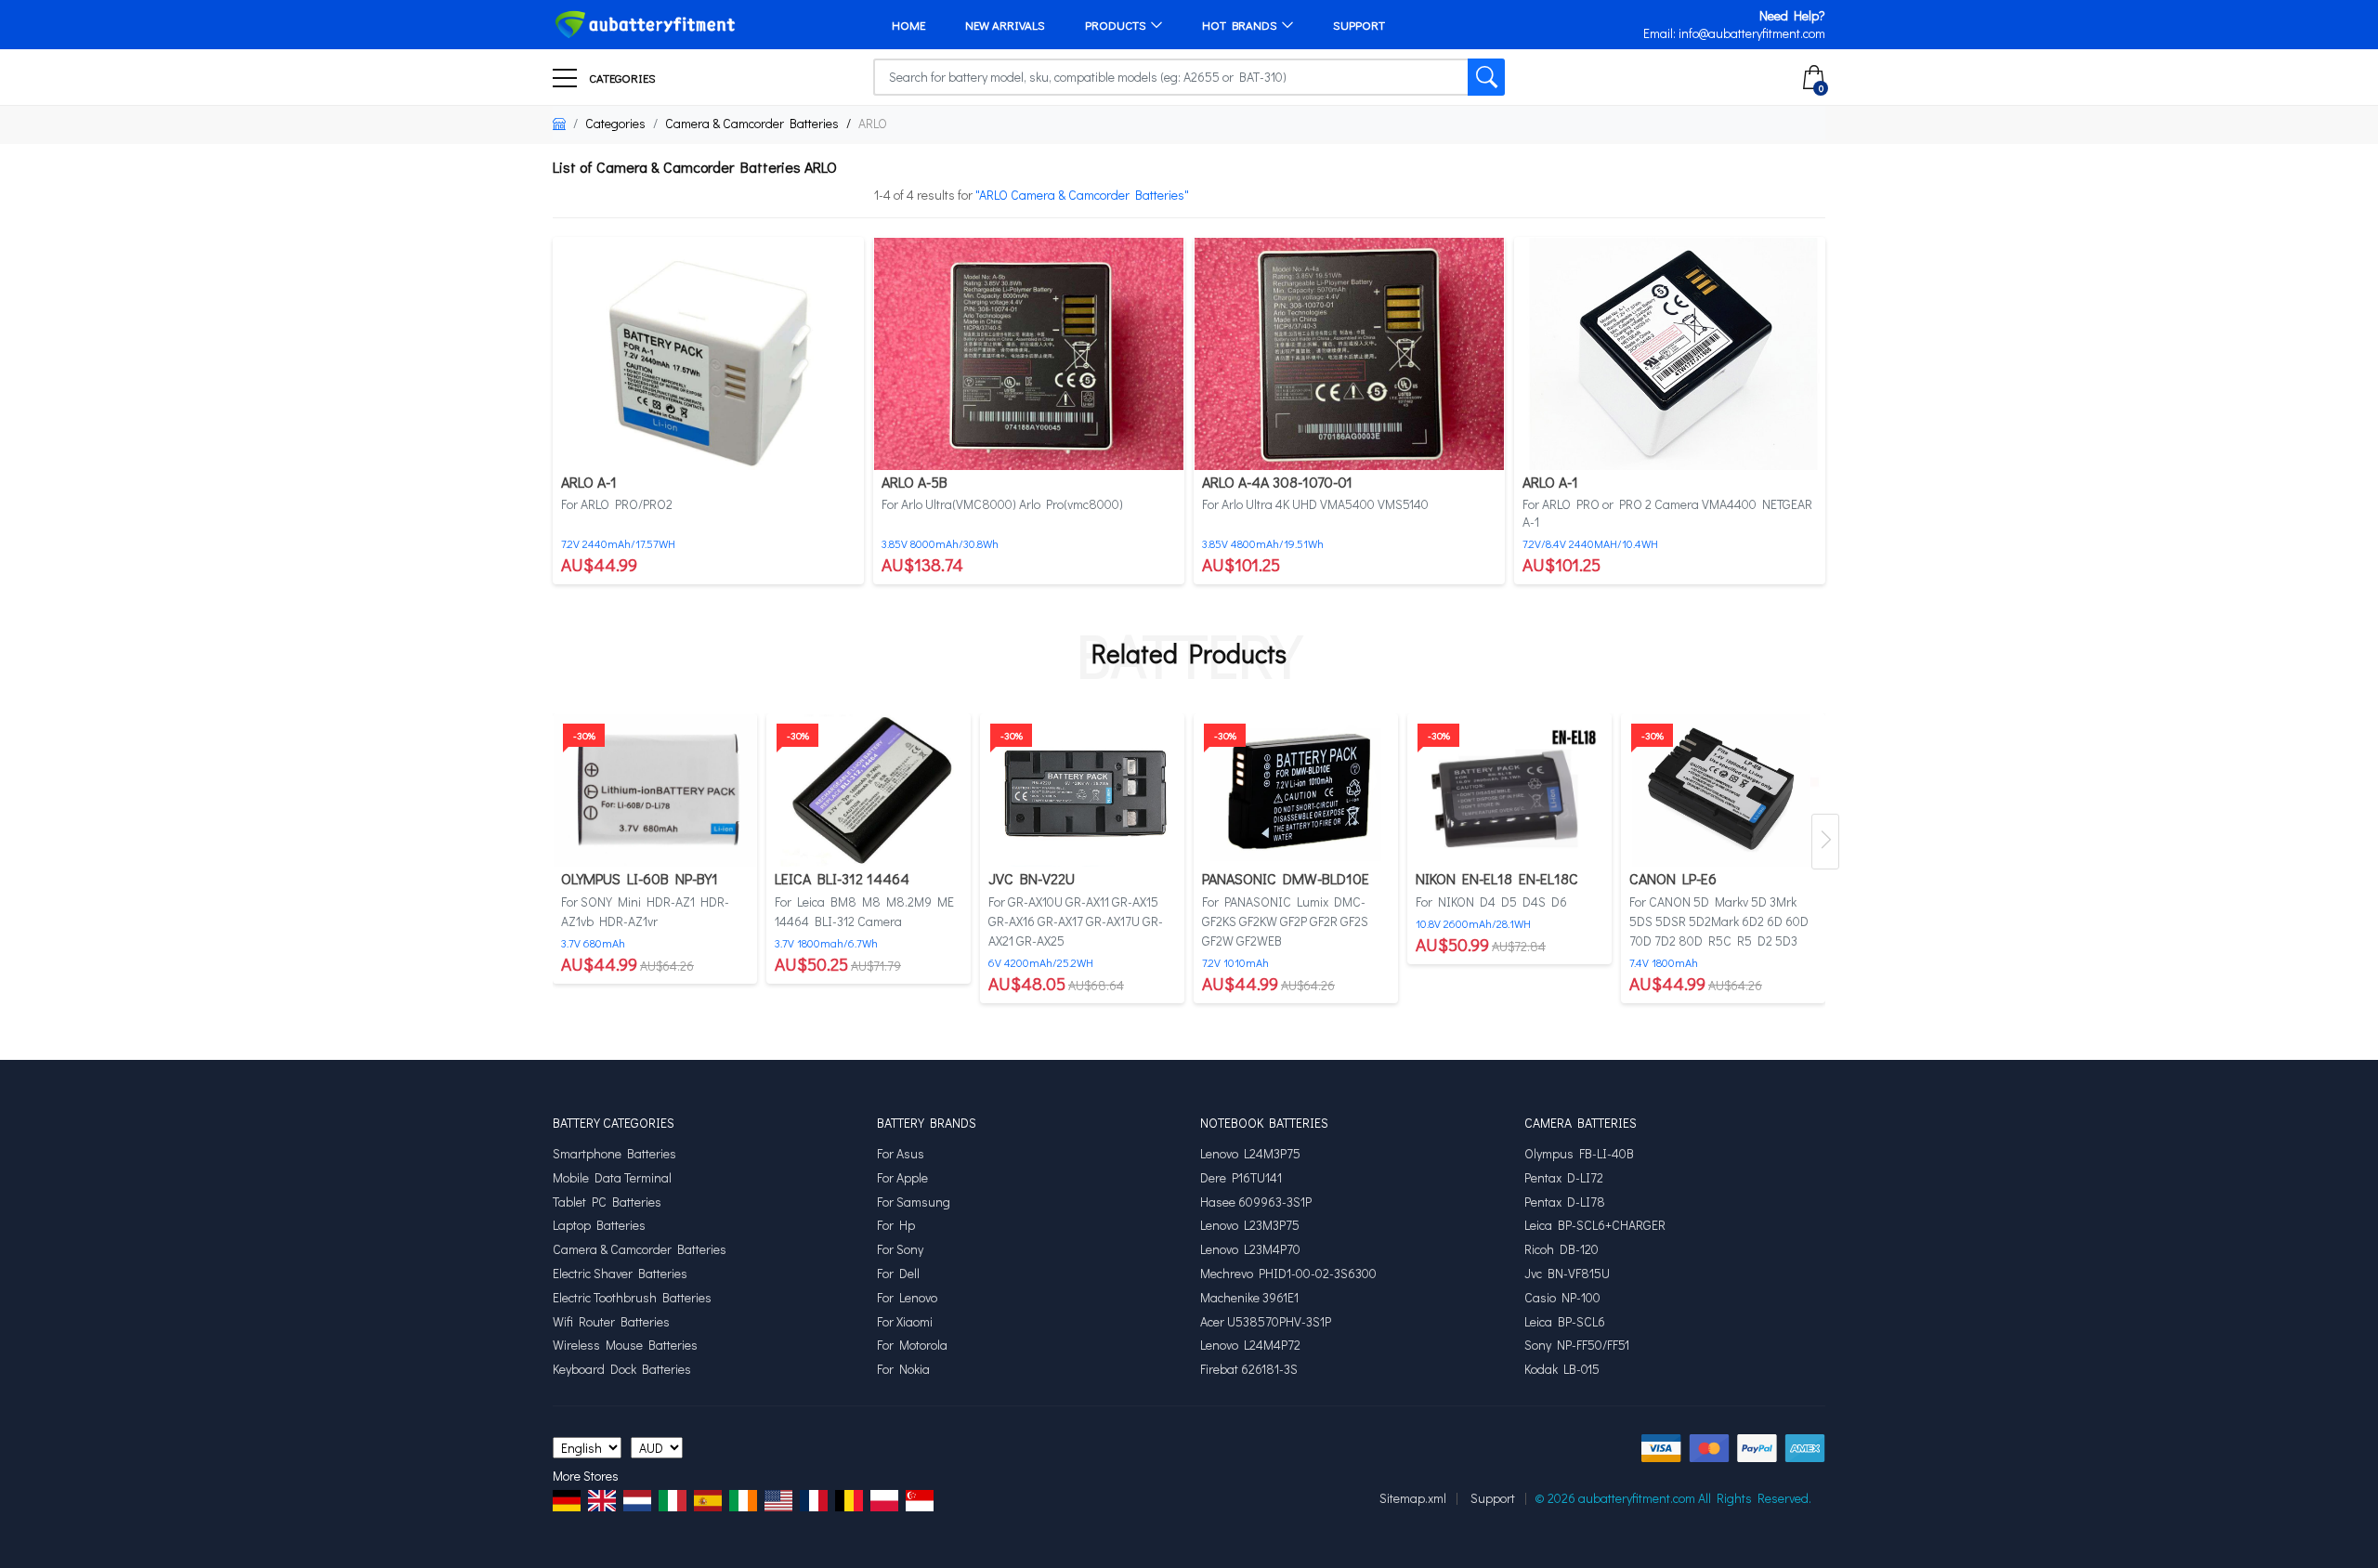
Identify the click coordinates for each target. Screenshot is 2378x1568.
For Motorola (912, 1345)
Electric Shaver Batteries (620, 1274)
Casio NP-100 (1562, 1298)
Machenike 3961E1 (1249, 1298)
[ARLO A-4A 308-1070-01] (1349, 352)
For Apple (902, 1178)
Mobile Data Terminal (612, 1178)
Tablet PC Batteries (607, 1202)
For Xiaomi (905, 1322)
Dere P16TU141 (1241, 1178)
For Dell (898, 1274)
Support (1359, 25)
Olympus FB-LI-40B (1579, 1154)
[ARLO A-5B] (1029, 352)
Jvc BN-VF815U (1567, 1274)
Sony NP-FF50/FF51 (1577, 1345)
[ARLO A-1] (708, 352)
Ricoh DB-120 (1561, 1249)
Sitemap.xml (1413, 1498)
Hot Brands (1240, 25)
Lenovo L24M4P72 (1250, 1345)
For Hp (896, 1225)
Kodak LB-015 (1562, 1369)
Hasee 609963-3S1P (1256, 1202)
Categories (621, 78)
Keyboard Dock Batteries (622, 1369)
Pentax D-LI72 (1564, 1178)
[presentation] (1825, 842)
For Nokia (903, 1369)
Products (1116, 25)
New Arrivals (1005, 25)
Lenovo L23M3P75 (1250, 1225)
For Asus (901, 1154)
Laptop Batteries (599, 1225)
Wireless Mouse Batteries (625, 1345)
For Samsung (914, 1202)
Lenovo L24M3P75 (1250, 1154)
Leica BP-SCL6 (1565, 1322)
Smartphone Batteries (614, 1154)
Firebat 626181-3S (1249, 1369)
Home (908, 25)
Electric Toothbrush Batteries (632, 1298)
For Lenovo (907, 1298)
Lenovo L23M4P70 (1250, 1249)
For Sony (900, 1249)
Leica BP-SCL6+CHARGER (1595, 1225)
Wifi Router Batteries (611, 1322)
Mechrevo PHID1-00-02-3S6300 (1288, 1274)
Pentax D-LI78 (1565, 1202)
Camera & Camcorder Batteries (752, 123)
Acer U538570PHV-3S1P (1266, 1322)
